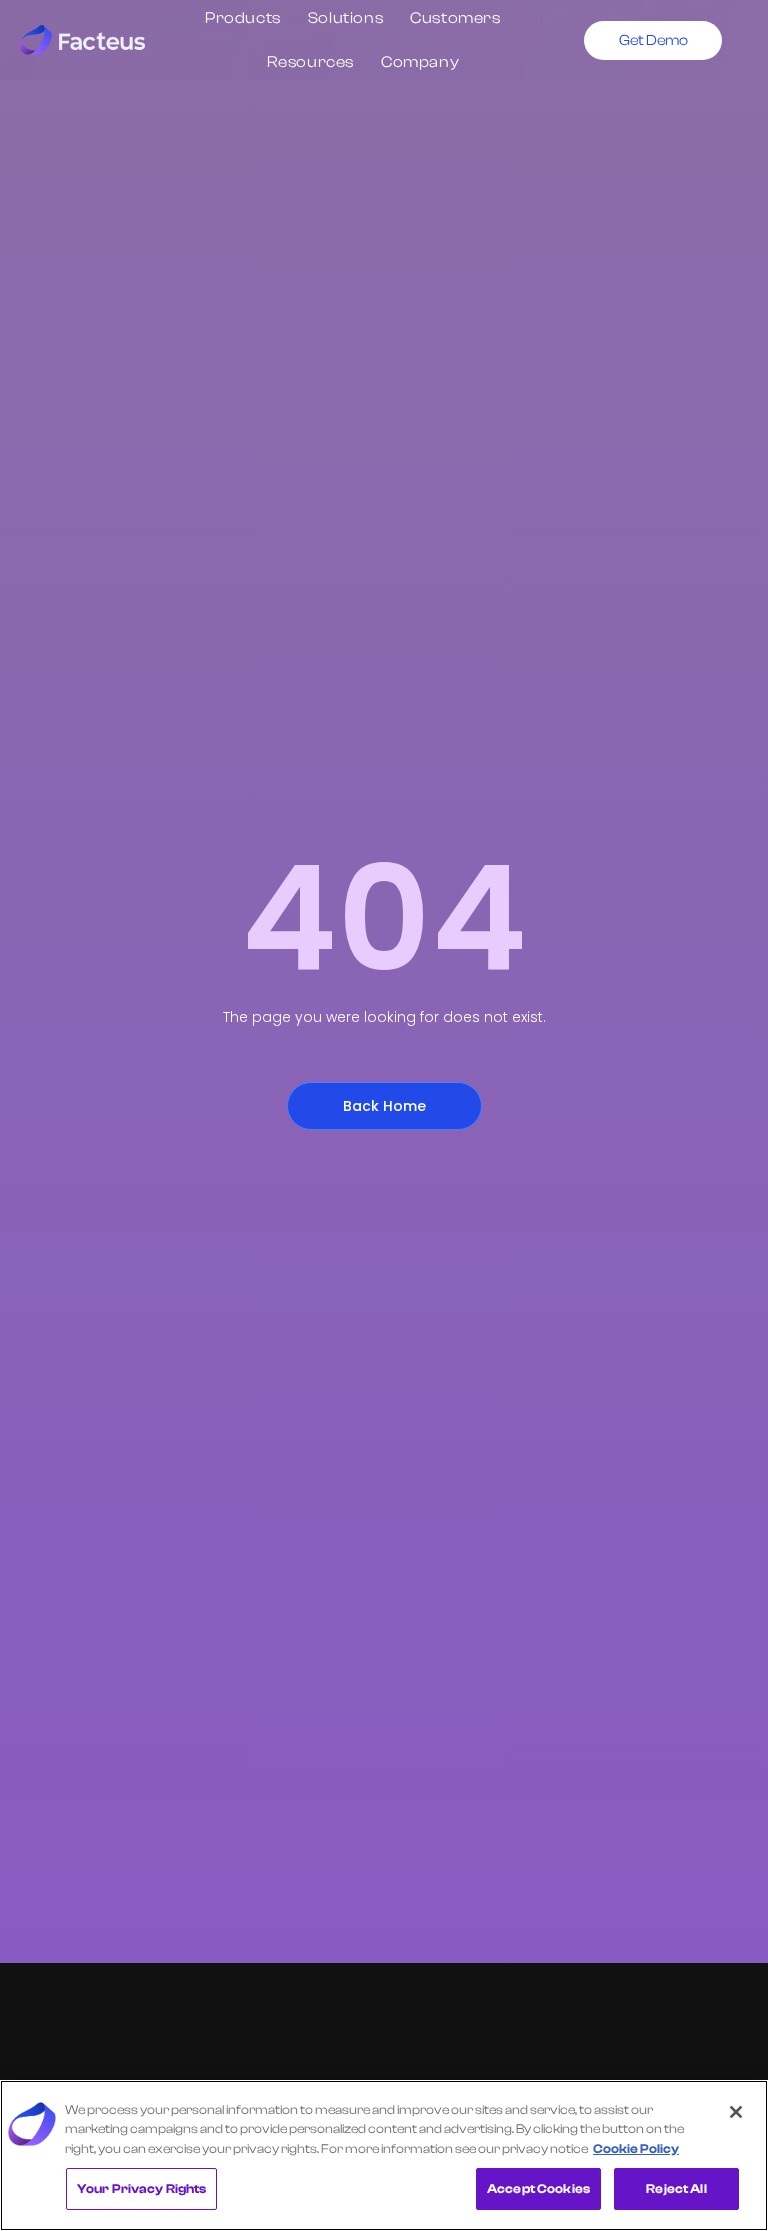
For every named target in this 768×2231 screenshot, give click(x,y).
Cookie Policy (636, 2148)
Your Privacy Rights (141, 2188)
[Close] (736, 2112)
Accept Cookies (538, 2188)
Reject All (676, 2188)
